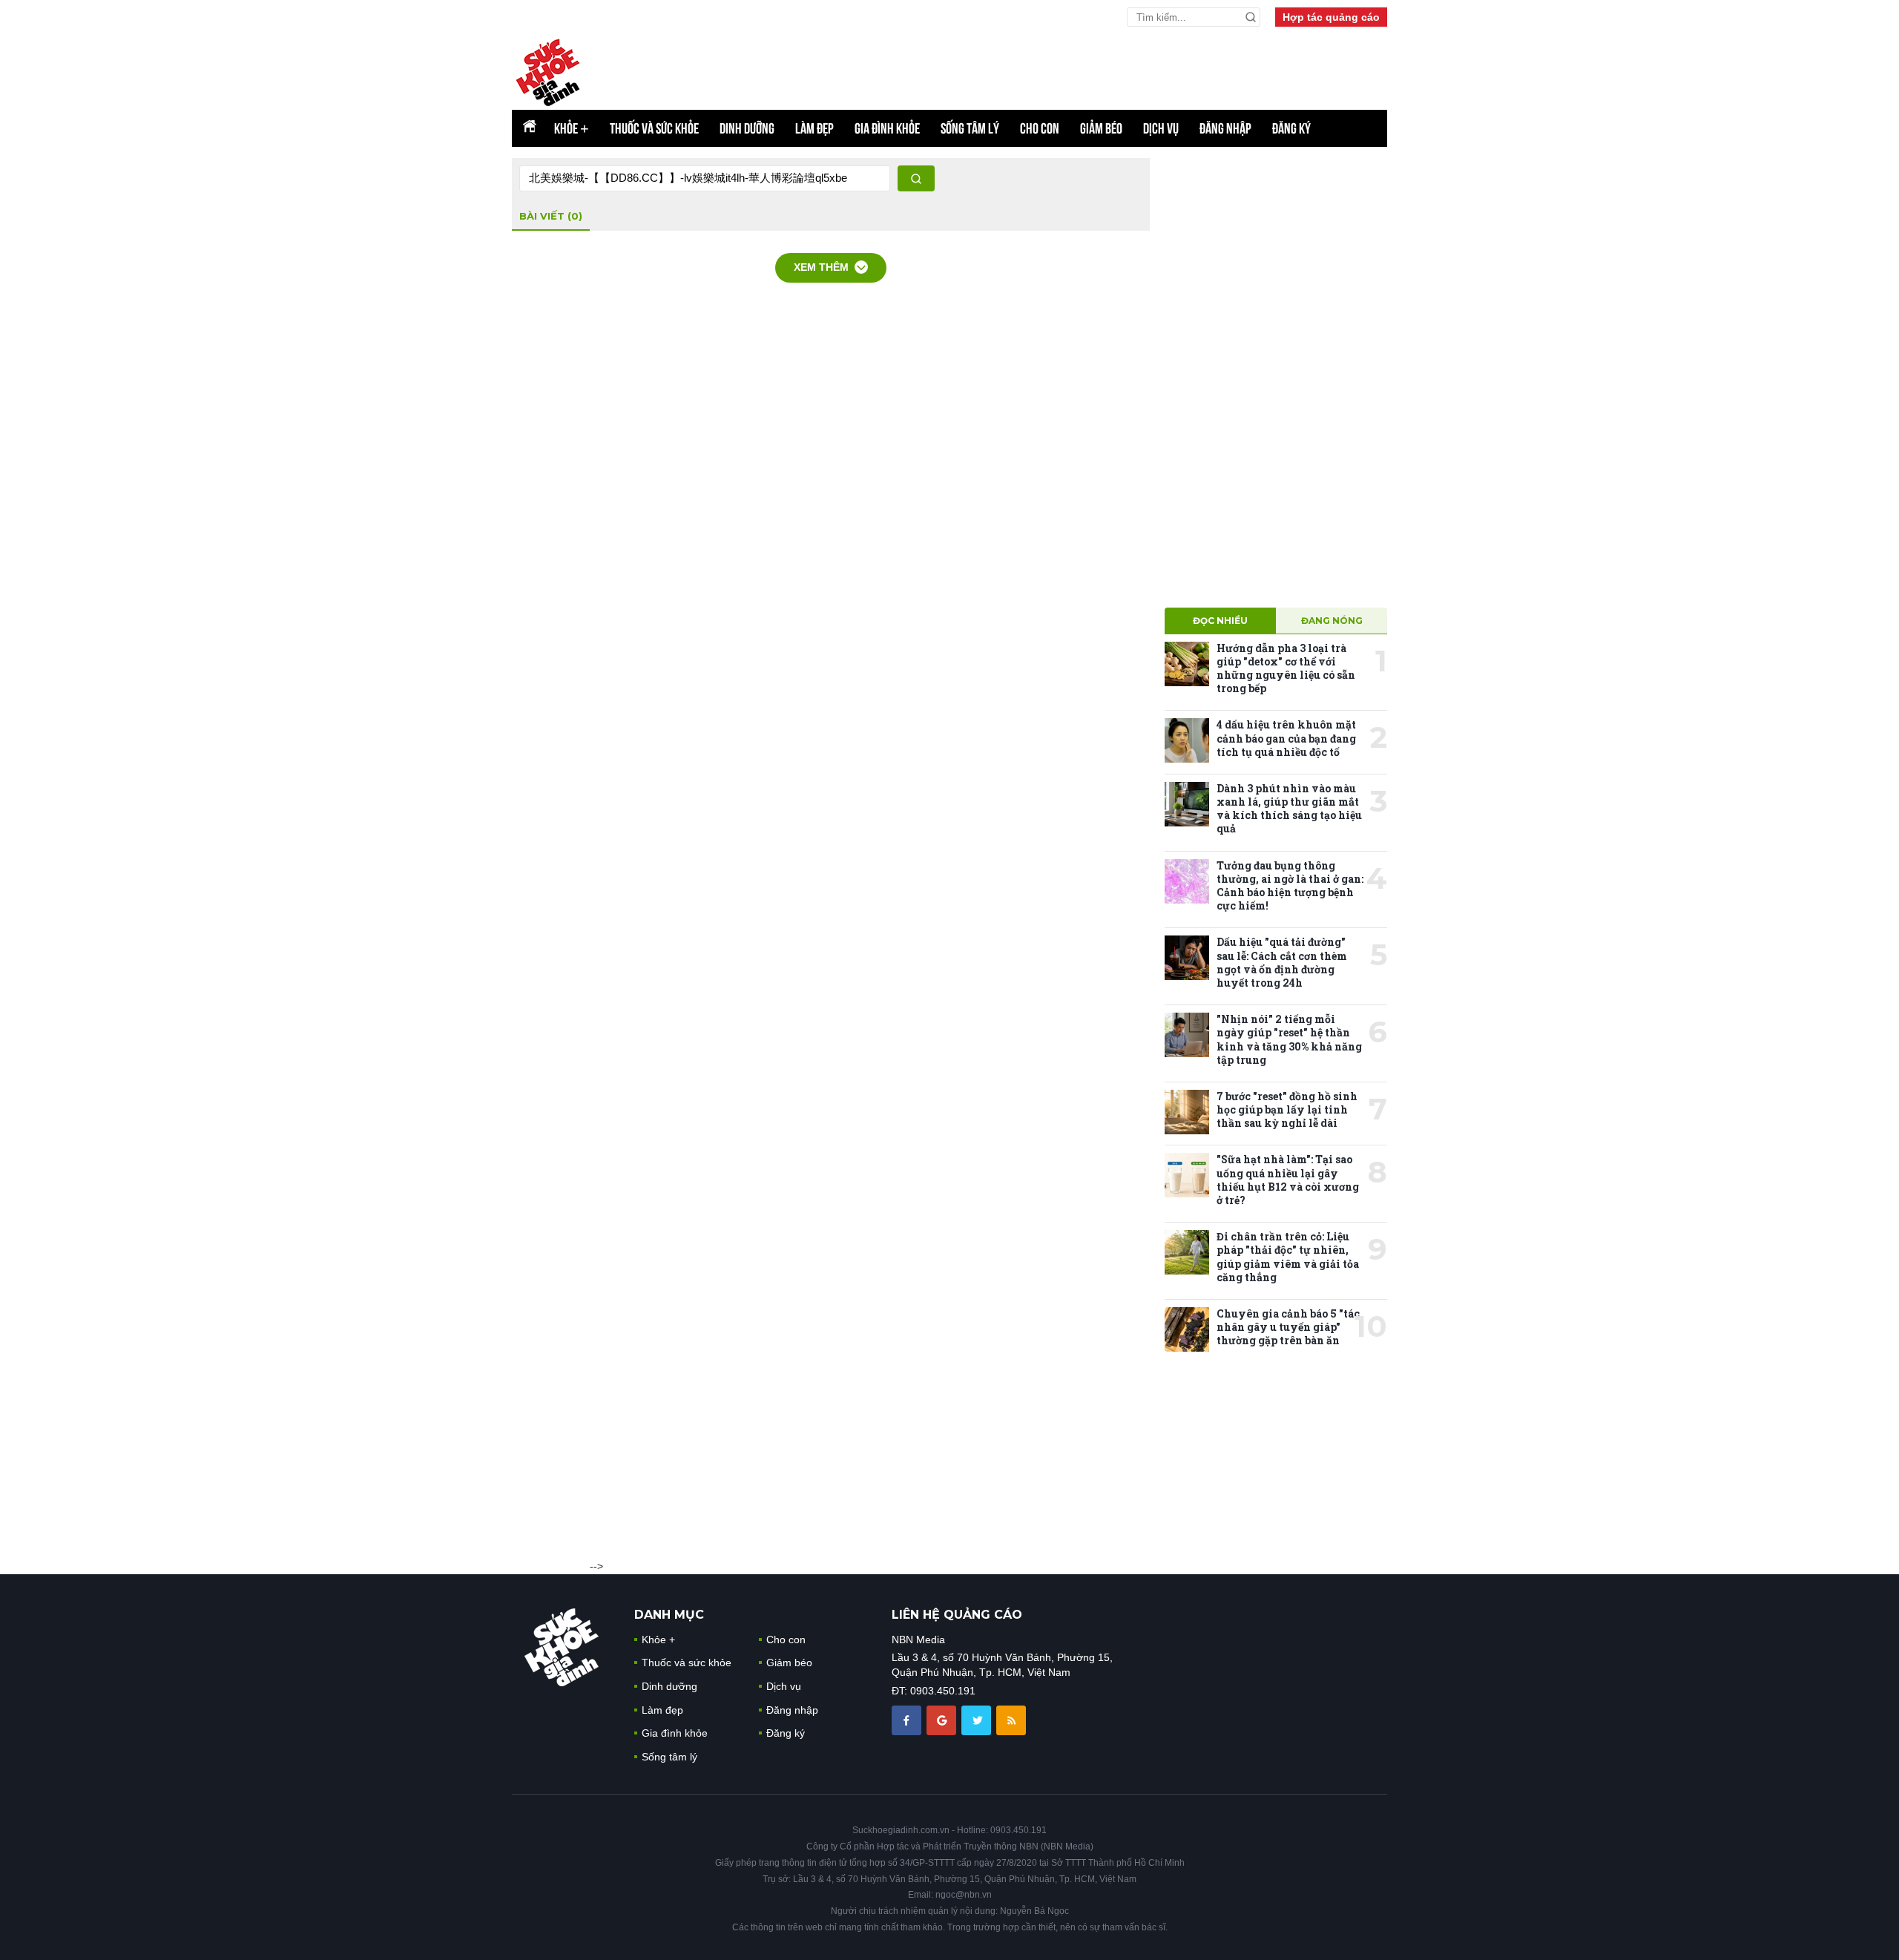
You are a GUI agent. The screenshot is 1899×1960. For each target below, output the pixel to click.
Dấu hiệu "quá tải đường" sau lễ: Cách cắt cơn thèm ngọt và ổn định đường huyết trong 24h (1282, 962)
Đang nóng (1332, 621)
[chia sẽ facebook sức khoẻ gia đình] (908, 1720)
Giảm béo (1101, 128)
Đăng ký (1291, 128)
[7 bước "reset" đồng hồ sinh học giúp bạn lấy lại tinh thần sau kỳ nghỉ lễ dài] (1187, 1112)
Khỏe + (658, 1640)
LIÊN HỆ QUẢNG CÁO (957, 1615)
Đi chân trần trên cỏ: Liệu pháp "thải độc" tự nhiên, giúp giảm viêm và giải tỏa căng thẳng (1288, 1257)
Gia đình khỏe (887, 128)
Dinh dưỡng (747, 128)
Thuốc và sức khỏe (654, 128)
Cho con (1040, 128)
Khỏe (572, 128)
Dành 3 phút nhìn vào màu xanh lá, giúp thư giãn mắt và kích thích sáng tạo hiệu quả (1289, 809)
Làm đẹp (814, 128)
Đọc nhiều (1220, 621)
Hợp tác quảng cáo (1331, 17)
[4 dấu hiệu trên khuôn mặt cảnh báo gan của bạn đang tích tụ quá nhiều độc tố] (1187, 740)
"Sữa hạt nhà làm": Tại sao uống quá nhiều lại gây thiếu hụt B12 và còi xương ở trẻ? (1288, 1180)
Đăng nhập (1225, 128)
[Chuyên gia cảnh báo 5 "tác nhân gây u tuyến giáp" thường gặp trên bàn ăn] (1187, 1329)
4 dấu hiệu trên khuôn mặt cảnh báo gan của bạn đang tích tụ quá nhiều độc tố (1286, 738)
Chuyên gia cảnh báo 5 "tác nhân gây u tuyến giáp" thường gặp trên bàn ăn (1288, 1327)
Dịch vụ (1161, 128)
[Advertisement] (1276, 381)
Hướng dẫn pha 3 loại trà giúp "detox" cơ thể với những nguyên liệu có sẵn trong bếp (1286, 668)
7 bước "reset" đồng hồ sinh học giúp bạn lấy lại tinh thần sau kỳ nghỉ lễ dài (1287, 1109)
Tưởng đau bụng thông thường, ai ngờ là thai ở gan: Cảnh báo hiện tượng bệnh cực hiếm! (1290, 886)
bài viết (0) (551, 216)
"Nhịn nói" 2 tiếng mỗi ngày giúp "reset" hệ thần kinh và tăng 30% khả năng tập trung (1289, 1039)
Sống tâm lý (970, 128)
